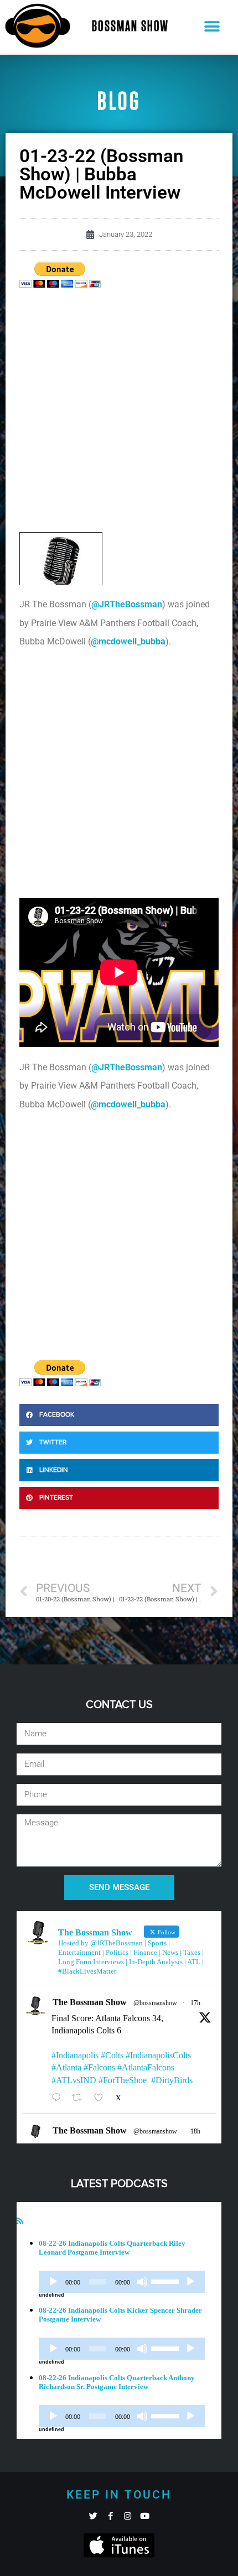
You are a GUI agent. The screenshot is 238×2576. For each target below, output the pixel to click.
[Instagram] (128, 2516)
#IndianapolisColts (158, 2055)
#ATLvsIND (74, 2080)
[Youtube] (145, 2516)
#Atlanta (66, 2067)
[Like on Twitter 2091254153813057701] (102, 2098)
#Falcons (99, 2067)
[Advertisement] (119, 413)
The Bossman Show (90, 2002)
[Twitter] (93, 2516)
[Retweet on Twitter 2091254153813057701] (80, 2098)
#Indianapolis (75, 2055)
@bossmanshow (155, 2003)
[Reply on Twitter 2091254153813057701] (59, 2098)
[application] (122, 2282)
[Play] (53, 2282)
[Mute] (142, 2282)
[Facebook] (110, 2516)
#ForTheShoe (123, 2080)
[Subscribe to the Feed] (20, 2221)
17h (195, 2003)
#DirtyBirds (172, 2080)
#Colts (112, 2055)
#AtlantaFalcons (146, 2067)
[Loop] (190, 2282)
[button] (212, 27)
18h (195, 2131)
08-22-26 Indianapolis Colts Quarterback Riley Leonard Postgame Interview (112, 2248)
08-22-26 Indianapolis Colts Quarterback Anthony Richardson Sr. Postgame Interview (117, 2382)
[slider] (167, 2281)
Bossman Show (130, 27)
